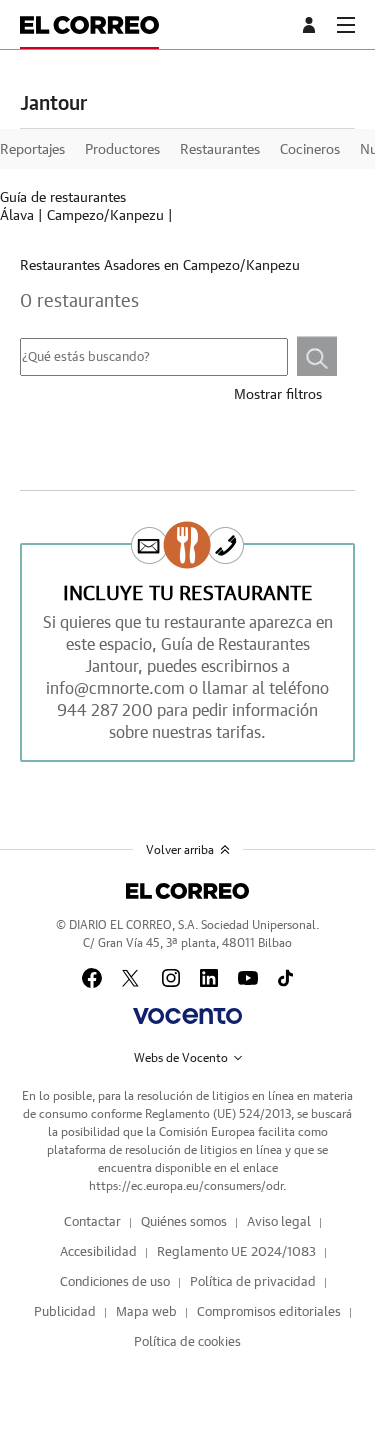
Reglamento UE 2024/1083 (236, 1252)
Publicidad (65, 1312)
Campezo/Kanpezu (105, 216)
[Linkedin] (209, 978)
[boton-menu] (346, 25)
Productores (122, 150)
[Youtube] (248, 978)
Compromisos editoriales (269, 1312)
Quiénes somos (184, 1222)
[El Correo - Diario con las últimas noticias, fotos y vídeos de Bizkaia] (89, 24)
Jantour (53, 104)
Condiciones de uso (115, 1282)
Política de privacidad (253, 1282)
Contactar (92, 1222)
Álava (17, 216)
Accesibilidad (98, 1252)
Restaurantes (220, 150)
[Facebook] (92, 978)
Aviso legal (279, 1222)
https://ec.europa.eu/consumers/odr (186, 1186)
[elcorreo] (187, 891)
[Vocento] (187, 1016)
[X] (132, 978)
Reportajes (32, 150)
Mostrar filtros (278, 395)
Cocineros (310, 150)
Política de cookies (187, 1342)
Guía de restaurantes (63, 198)
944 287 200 (105, 711)
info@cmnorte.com (115, 689)
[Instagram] (171, 978)
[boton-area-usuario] (312, 25)
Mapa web (146, 1312)
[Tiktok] (285, 978)
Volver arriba (180, 850)
